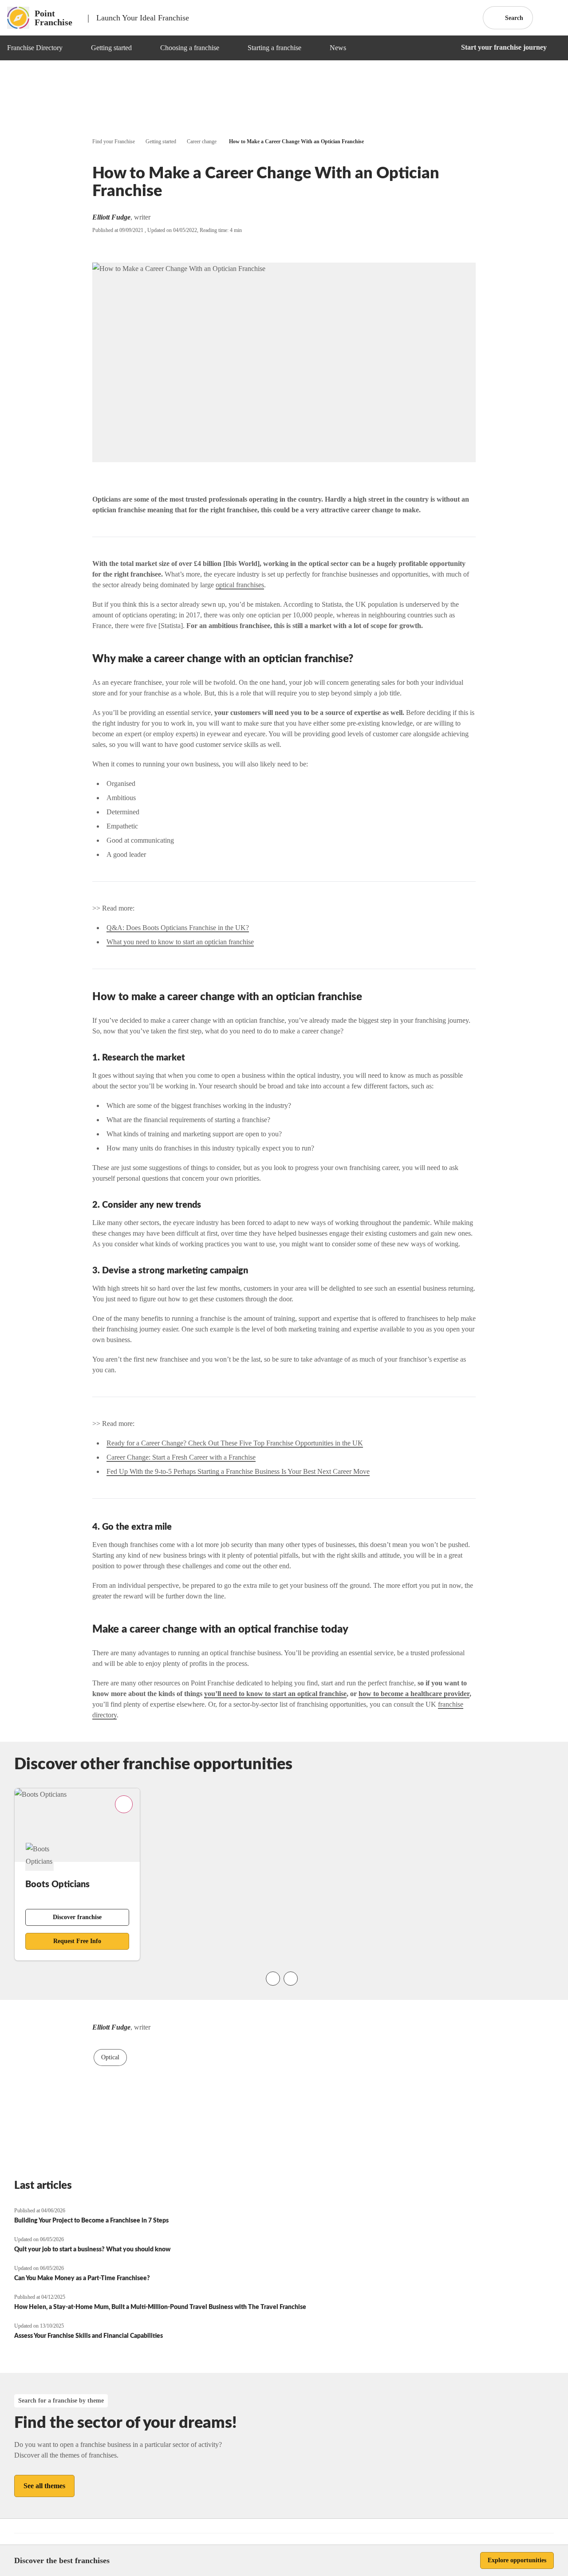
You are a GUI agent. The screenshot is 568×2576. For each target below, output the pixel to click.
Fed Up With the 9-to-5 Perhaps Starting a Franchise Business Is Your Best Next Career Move (238, 1471)
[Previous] (273, 1979)
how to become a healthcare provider (414, 1694)
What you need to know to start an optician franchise (180, 942)
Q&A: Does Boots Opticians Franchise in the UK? (178, 928)
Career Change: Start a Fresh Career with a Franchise (181, 1457)
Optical (110, 2057)
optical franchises (240, 585)
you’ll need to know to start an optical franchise (275, 1694)
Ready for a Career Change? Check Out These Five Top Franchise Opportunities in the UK (235, 1443)
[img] (73, 48)
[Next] (291, 1979)
